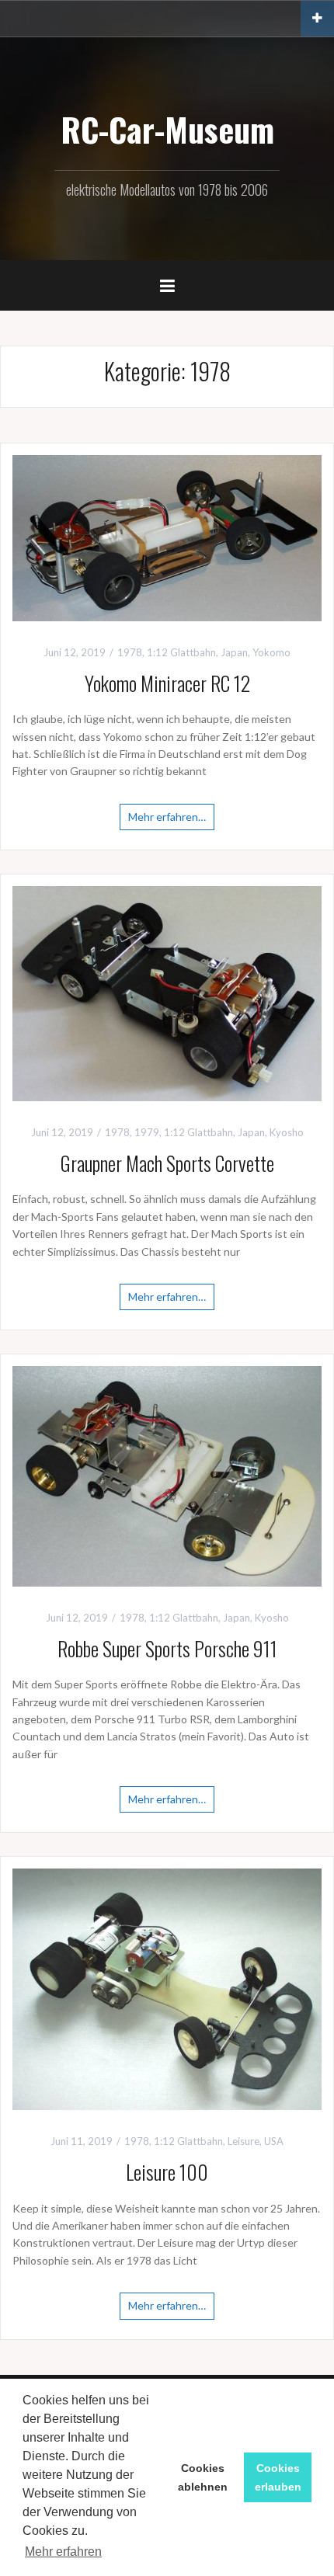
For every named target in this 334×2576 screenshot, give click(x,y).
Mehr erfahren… (167, 817)
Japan (234, 652)
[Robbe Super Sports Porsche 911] (167, 1475)
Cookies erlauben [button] (278, 2477)
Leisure (244, 2141)
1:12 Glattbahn (181, 652)
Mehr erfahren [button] (63, 2552)
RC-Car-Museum (167, 129)
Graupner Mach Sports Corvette (167, 1163)
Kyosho (287, 1132)
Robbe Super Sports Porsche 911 (167, 1648)
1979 (147, 1132)
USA (274, 2141)
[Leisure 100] (167, 1988)
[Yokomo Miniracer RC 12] (167, 537)
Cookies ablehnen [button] (203, 2477)
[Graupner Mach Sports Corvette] (167, 992)
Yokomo (271, 652)
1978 (130, 652)
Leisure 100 (167, 2172)
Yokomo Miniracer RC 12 (167, 683)
